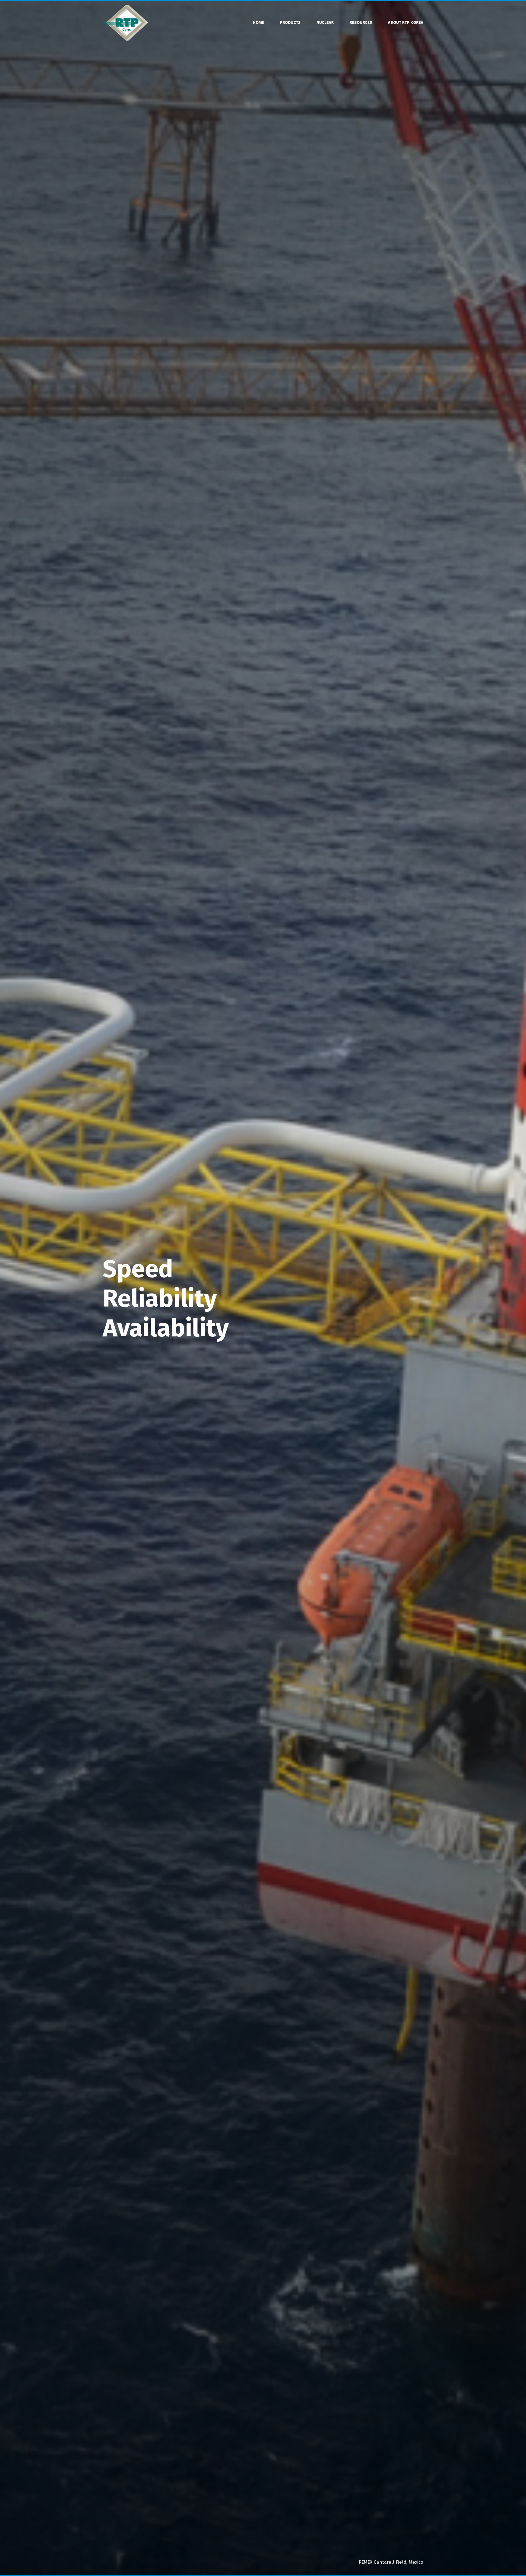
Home (258, 22)
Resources (361, 22)
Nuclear (325, 22)
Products (290, 22)
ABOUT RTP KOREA (406, 22)
